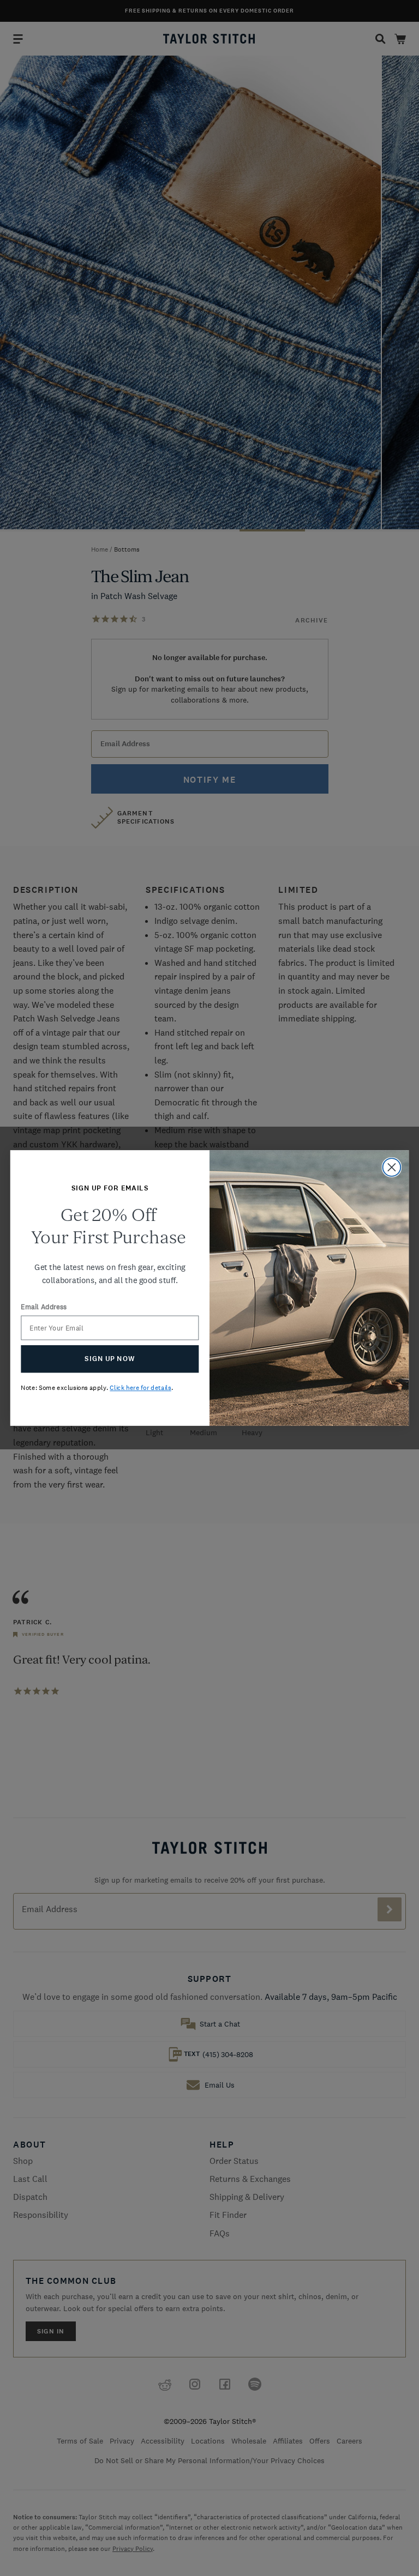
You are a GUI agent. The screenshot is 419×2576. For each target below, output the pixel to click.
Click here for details (140, 1388)
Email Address (44, 1307)
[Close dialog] (392, 1167)
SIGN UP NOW (110, 1359)
